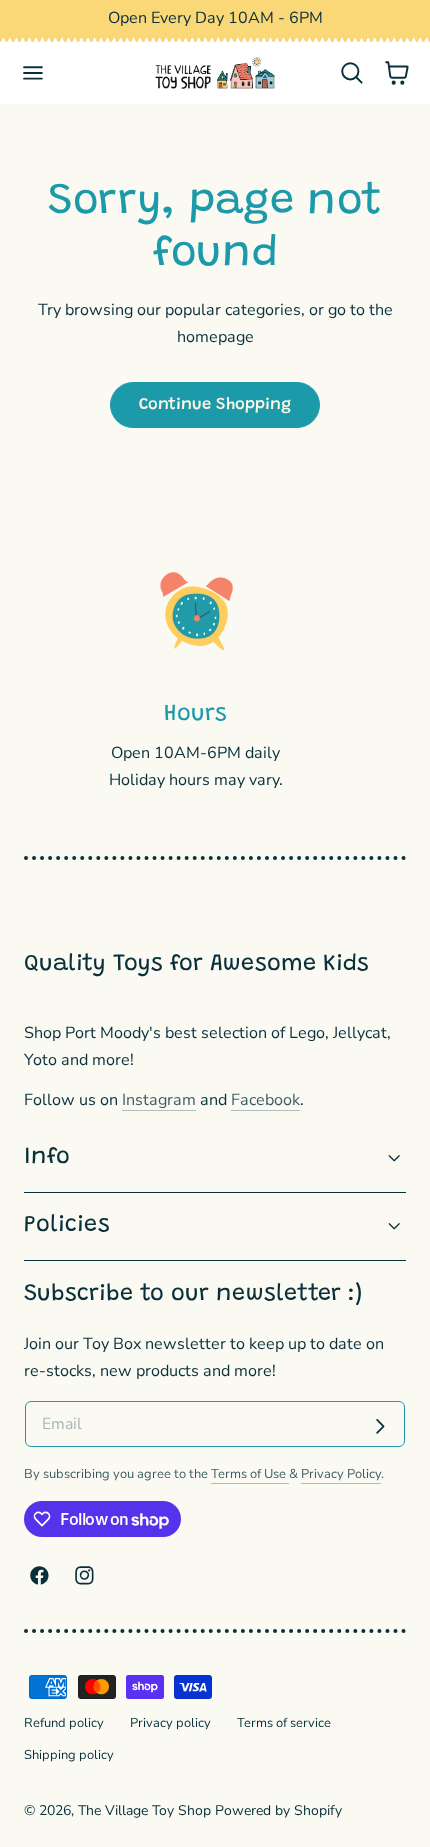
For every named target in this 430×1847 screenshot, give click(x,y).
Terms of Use (250, 1474)
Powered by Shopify (278, 1810)
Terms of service (284, 1723)
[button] (33, 73)
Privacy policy (170, 1723)
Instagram (159, 1100)
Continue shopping (215, 405)
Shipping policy (69, 1755)
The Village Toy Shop (144, 1810)
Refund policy (64, 1723)
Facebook (265, 1100)
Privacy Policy (341, 1474)
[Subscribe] (380, 1426)
